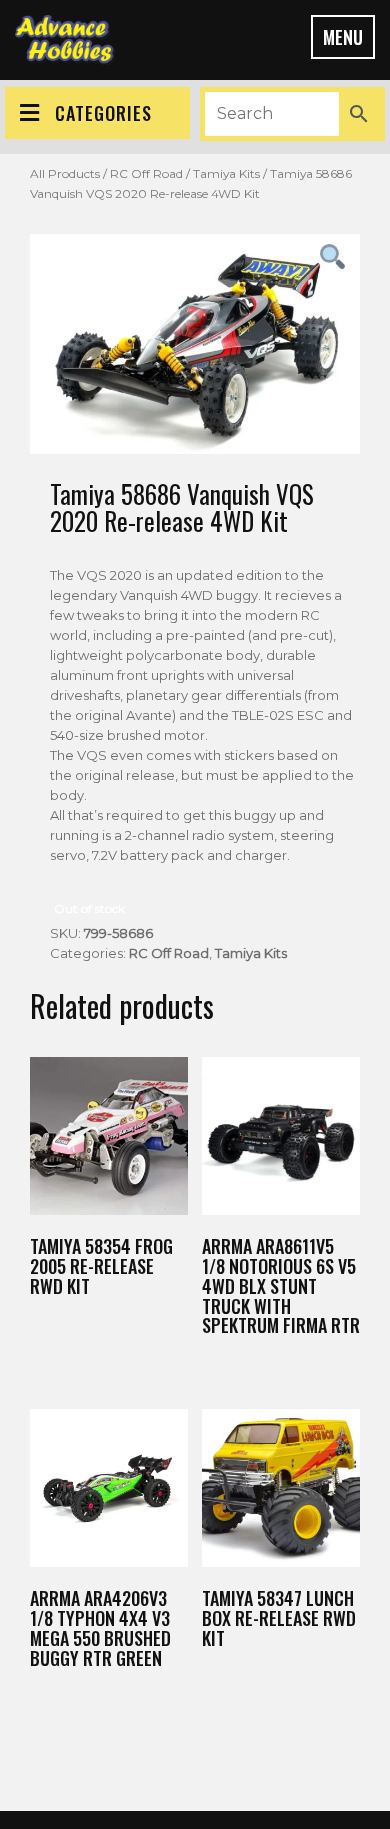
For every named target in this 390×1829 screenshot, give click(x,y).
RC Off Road (146, 173)
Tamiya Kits (226, 173)
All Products (65, 173)
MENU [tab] (343, 37)
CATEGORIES (103, 113)
